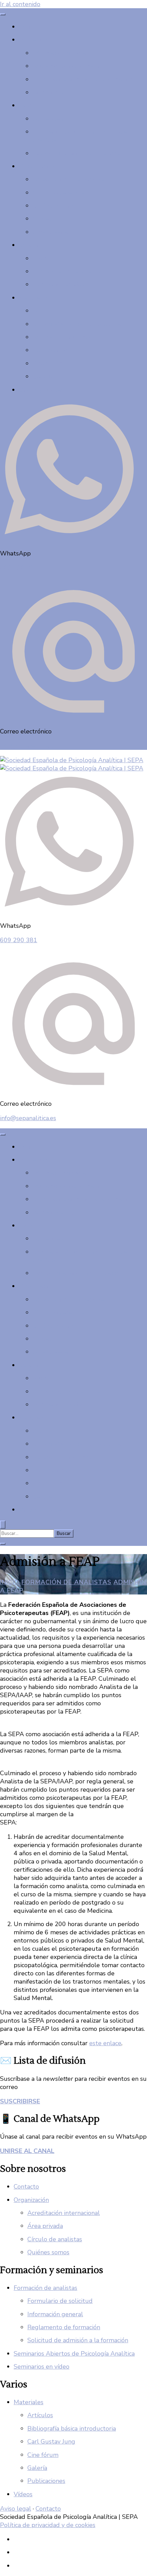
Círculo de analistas (60, 193)
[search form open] (3, 1525)
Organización (36, 166)
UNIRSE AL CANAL (27, 2151)
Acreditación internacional (69, 179)
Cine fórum (48, 363)
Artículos (45, 311)
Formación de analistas (45, 2288)
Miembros (46, 258)
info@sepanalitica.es (28, 746)
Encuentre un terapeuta (66, 271)
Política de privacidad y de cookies (48, 2525)
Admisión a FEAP (57, 92)
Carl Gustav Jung (51, 2442)
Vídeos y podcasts (44, 390)
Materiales (34, 298)
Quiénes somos (54, 206)
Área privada (50, 232)
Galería (42, 376)
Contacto (45, 219)
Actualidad (48, 119)
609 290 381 (19, 568)
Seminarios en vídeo (60, 284)
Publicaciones (51, 350)
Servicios (31, 245)
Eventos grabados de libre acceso (79, 153)
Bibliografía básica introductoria (77, 324)
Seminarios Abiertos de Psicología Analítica (74, 2354)
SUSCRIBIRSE (20, 2101)
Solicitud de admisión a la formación (83, 79)
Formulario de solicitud (60, 2301)
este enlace (105, 2043)
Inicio (26, 27)
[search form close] (3, 1544)
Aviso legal (16, 2509)
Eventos (30, 105)
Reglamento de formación (69, 66)
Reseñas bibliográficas (63, 337)
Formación (33, 40)
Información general (60, 53)
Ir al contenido (20, 4)
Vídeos (23, 2494)
